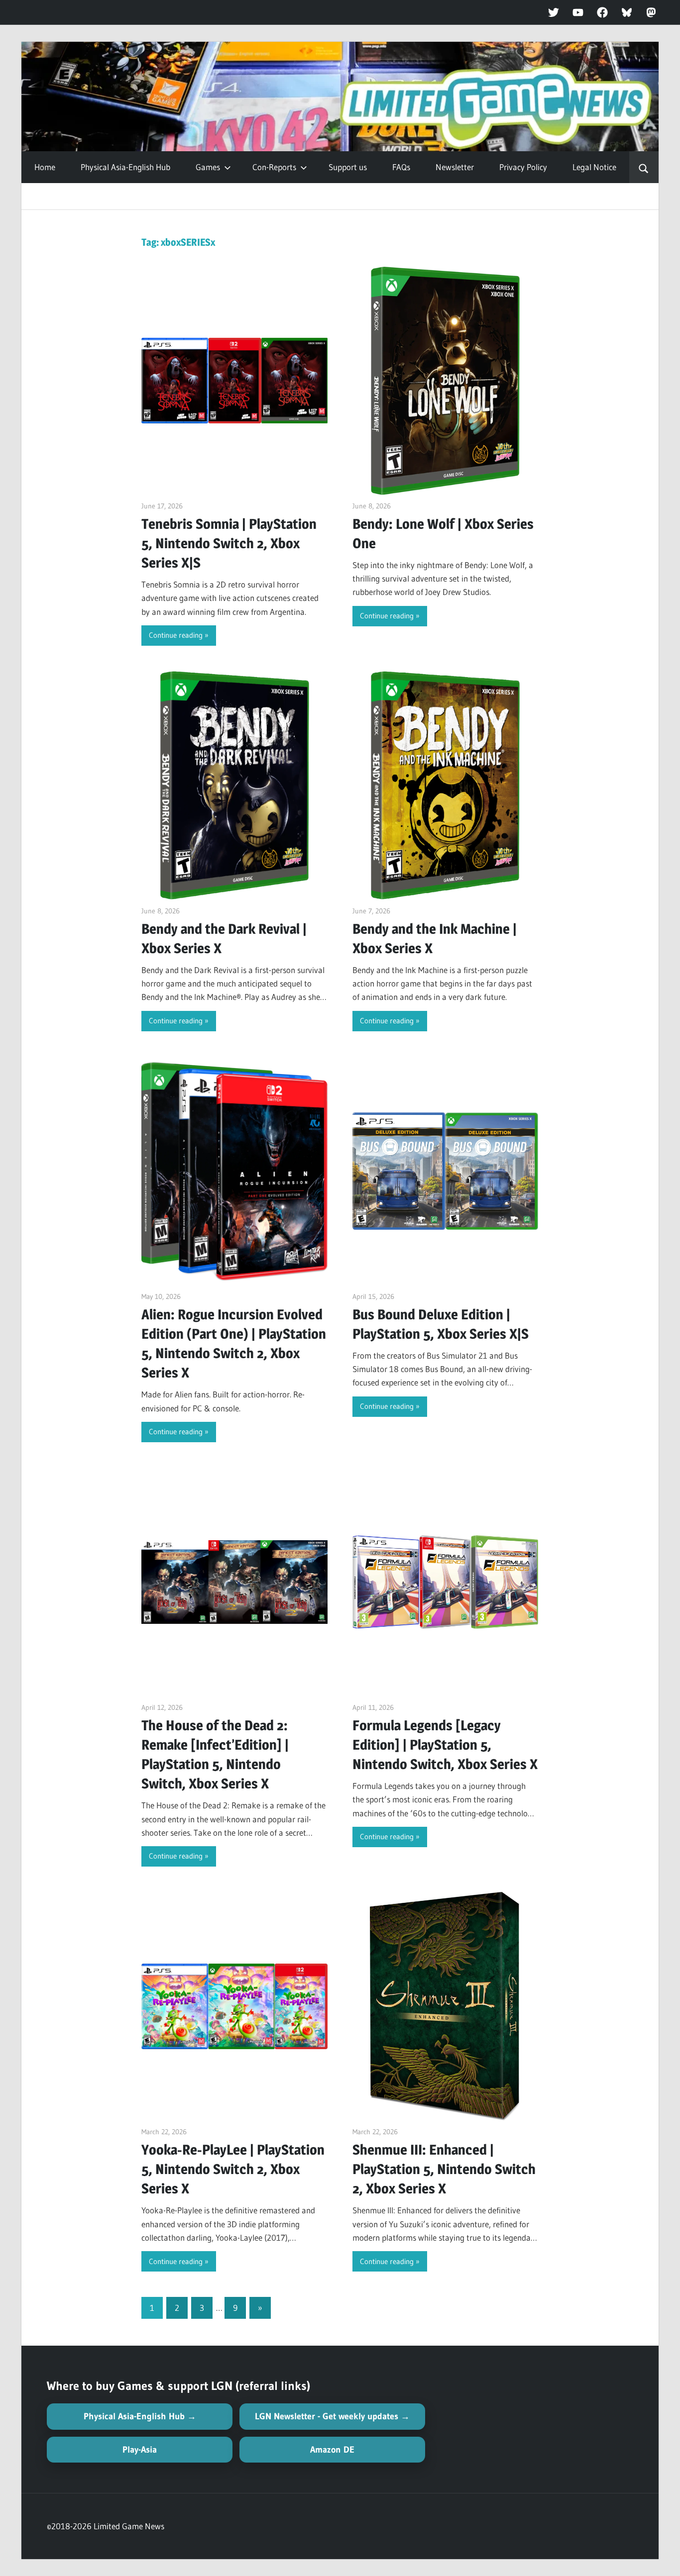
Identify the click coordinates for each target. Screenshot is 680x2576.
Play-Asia (140, 2450)
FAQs (401, 167)
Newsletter (455, 167)
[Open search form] (644, 167)
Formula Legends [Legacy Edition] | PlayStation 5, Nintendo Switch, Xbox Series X (445, 1745)
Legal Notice (594, 167)
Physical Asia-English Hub (125, 167)
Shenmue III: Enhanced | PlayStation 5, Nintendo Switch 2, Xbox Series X (444, 2169)
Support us (348, 167)
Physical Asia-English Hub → (140, 2416)
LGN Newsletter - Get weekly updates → (332, 2416)
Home (45, 167)
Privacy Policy (523, 167)
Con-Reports (274, 167)
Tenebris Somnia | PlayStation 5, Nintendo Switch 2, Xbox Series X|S (229, 543)
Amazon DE (332, 2450)
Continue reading (176, 635)
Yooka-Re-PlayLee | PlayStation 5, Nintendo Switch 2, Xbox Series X (233, 2169)
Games (208, 167)
